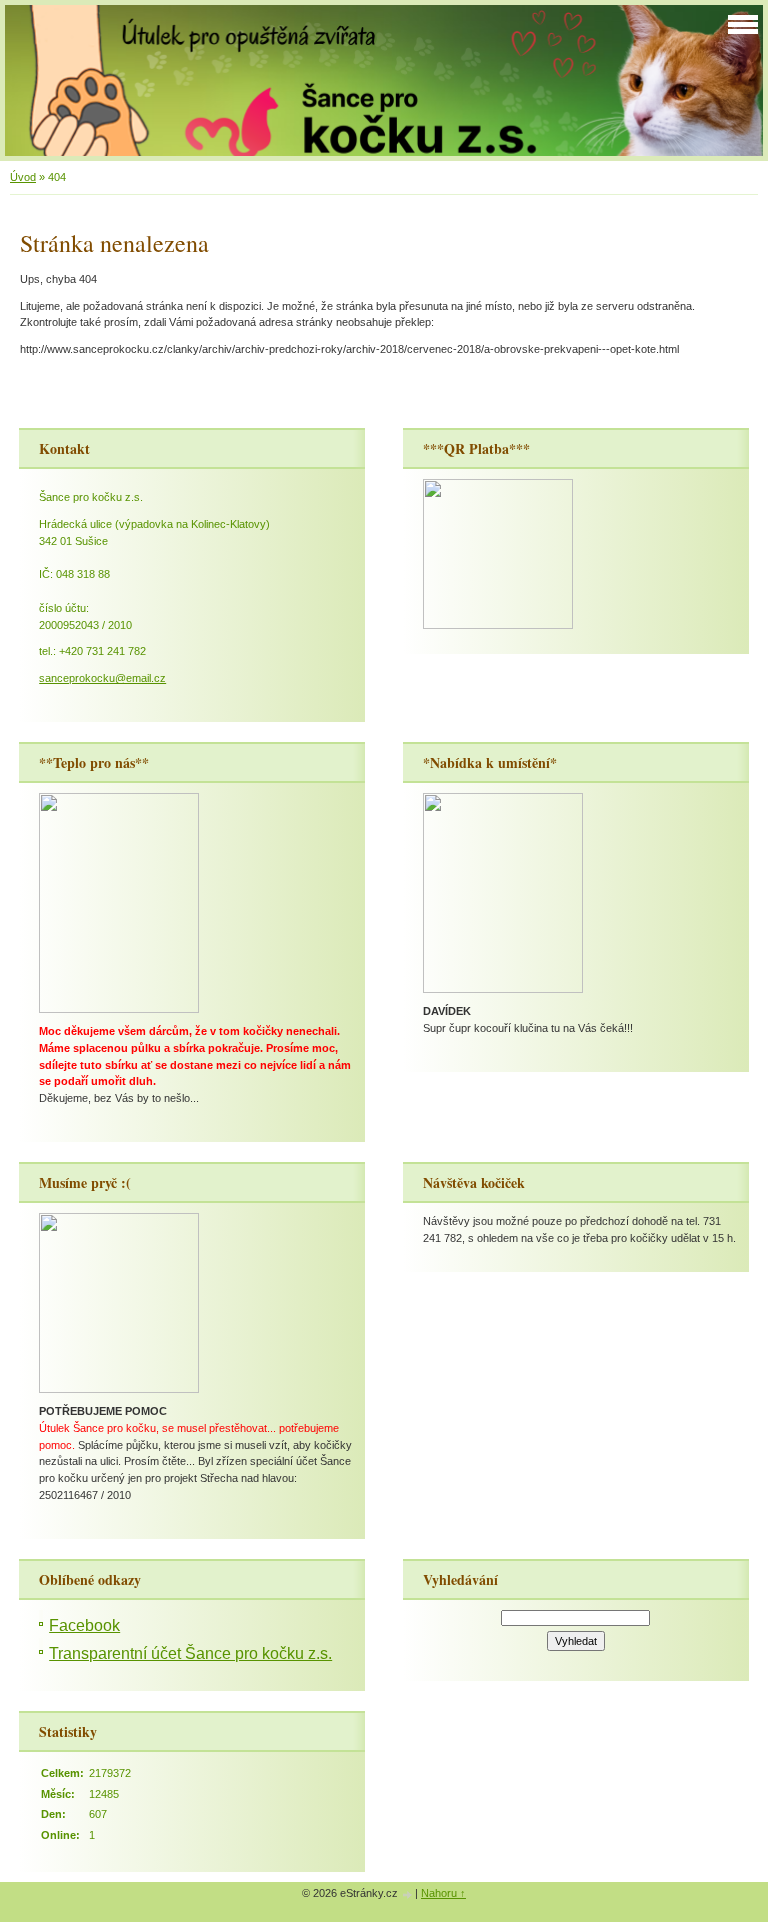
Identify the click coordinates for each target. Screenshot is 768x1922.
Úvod (23, 177)
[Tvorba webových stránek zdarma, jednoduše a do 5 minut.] (408, 1894)
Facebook (84, 1625)
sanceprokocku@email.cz (102, 678)
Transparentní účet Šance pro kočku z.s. (190, 1653)
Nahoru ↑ (443, 1893)
